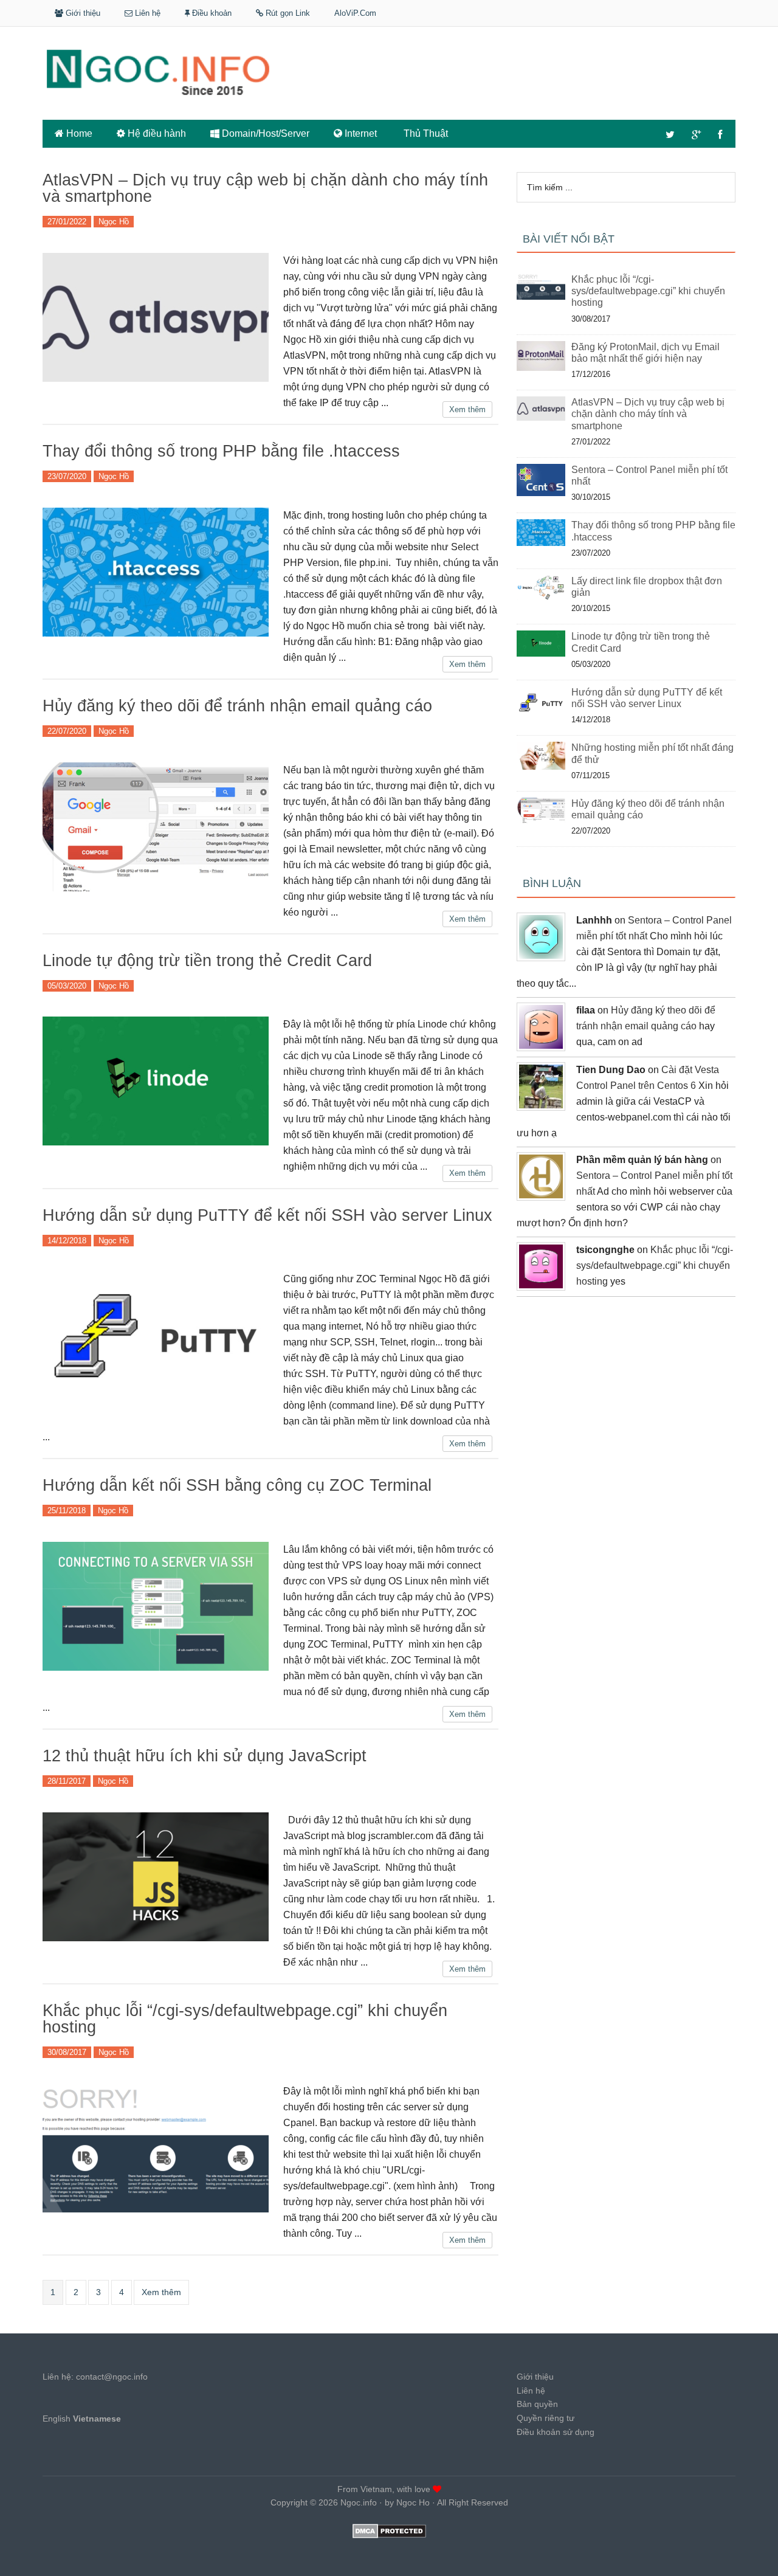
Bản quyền (537, 2404)
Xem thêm (467, 409)
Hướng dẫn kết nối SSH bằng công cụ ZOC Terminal (237, 1485)
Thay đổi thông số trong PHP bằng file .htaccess (221, 451)
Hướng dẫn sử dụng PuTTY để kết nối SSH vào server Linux (267, 1215)
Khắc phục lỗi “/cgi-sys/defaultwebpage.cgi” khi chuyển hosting (245, 2019)
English (57, 2419)
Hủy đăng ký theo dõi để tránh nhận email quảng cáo (237, 706)
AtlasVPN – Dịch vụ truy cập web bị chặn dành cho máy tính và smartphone (265, 188)
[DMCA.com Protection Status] (389, 2535)
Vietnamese (97, 2419)
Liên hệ (531, 2391)
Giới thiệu (535, 2377)
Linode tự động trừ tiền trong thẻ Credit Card (207, 961)
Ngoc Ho (413, 2502)
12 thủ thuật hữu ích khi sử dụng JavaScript (205, 1756)
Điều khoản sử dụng (556, 2432)
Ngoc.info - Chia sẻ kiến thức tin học (389, 69)
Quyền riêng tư (546, 2418)
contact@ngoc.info (112, 2377)
